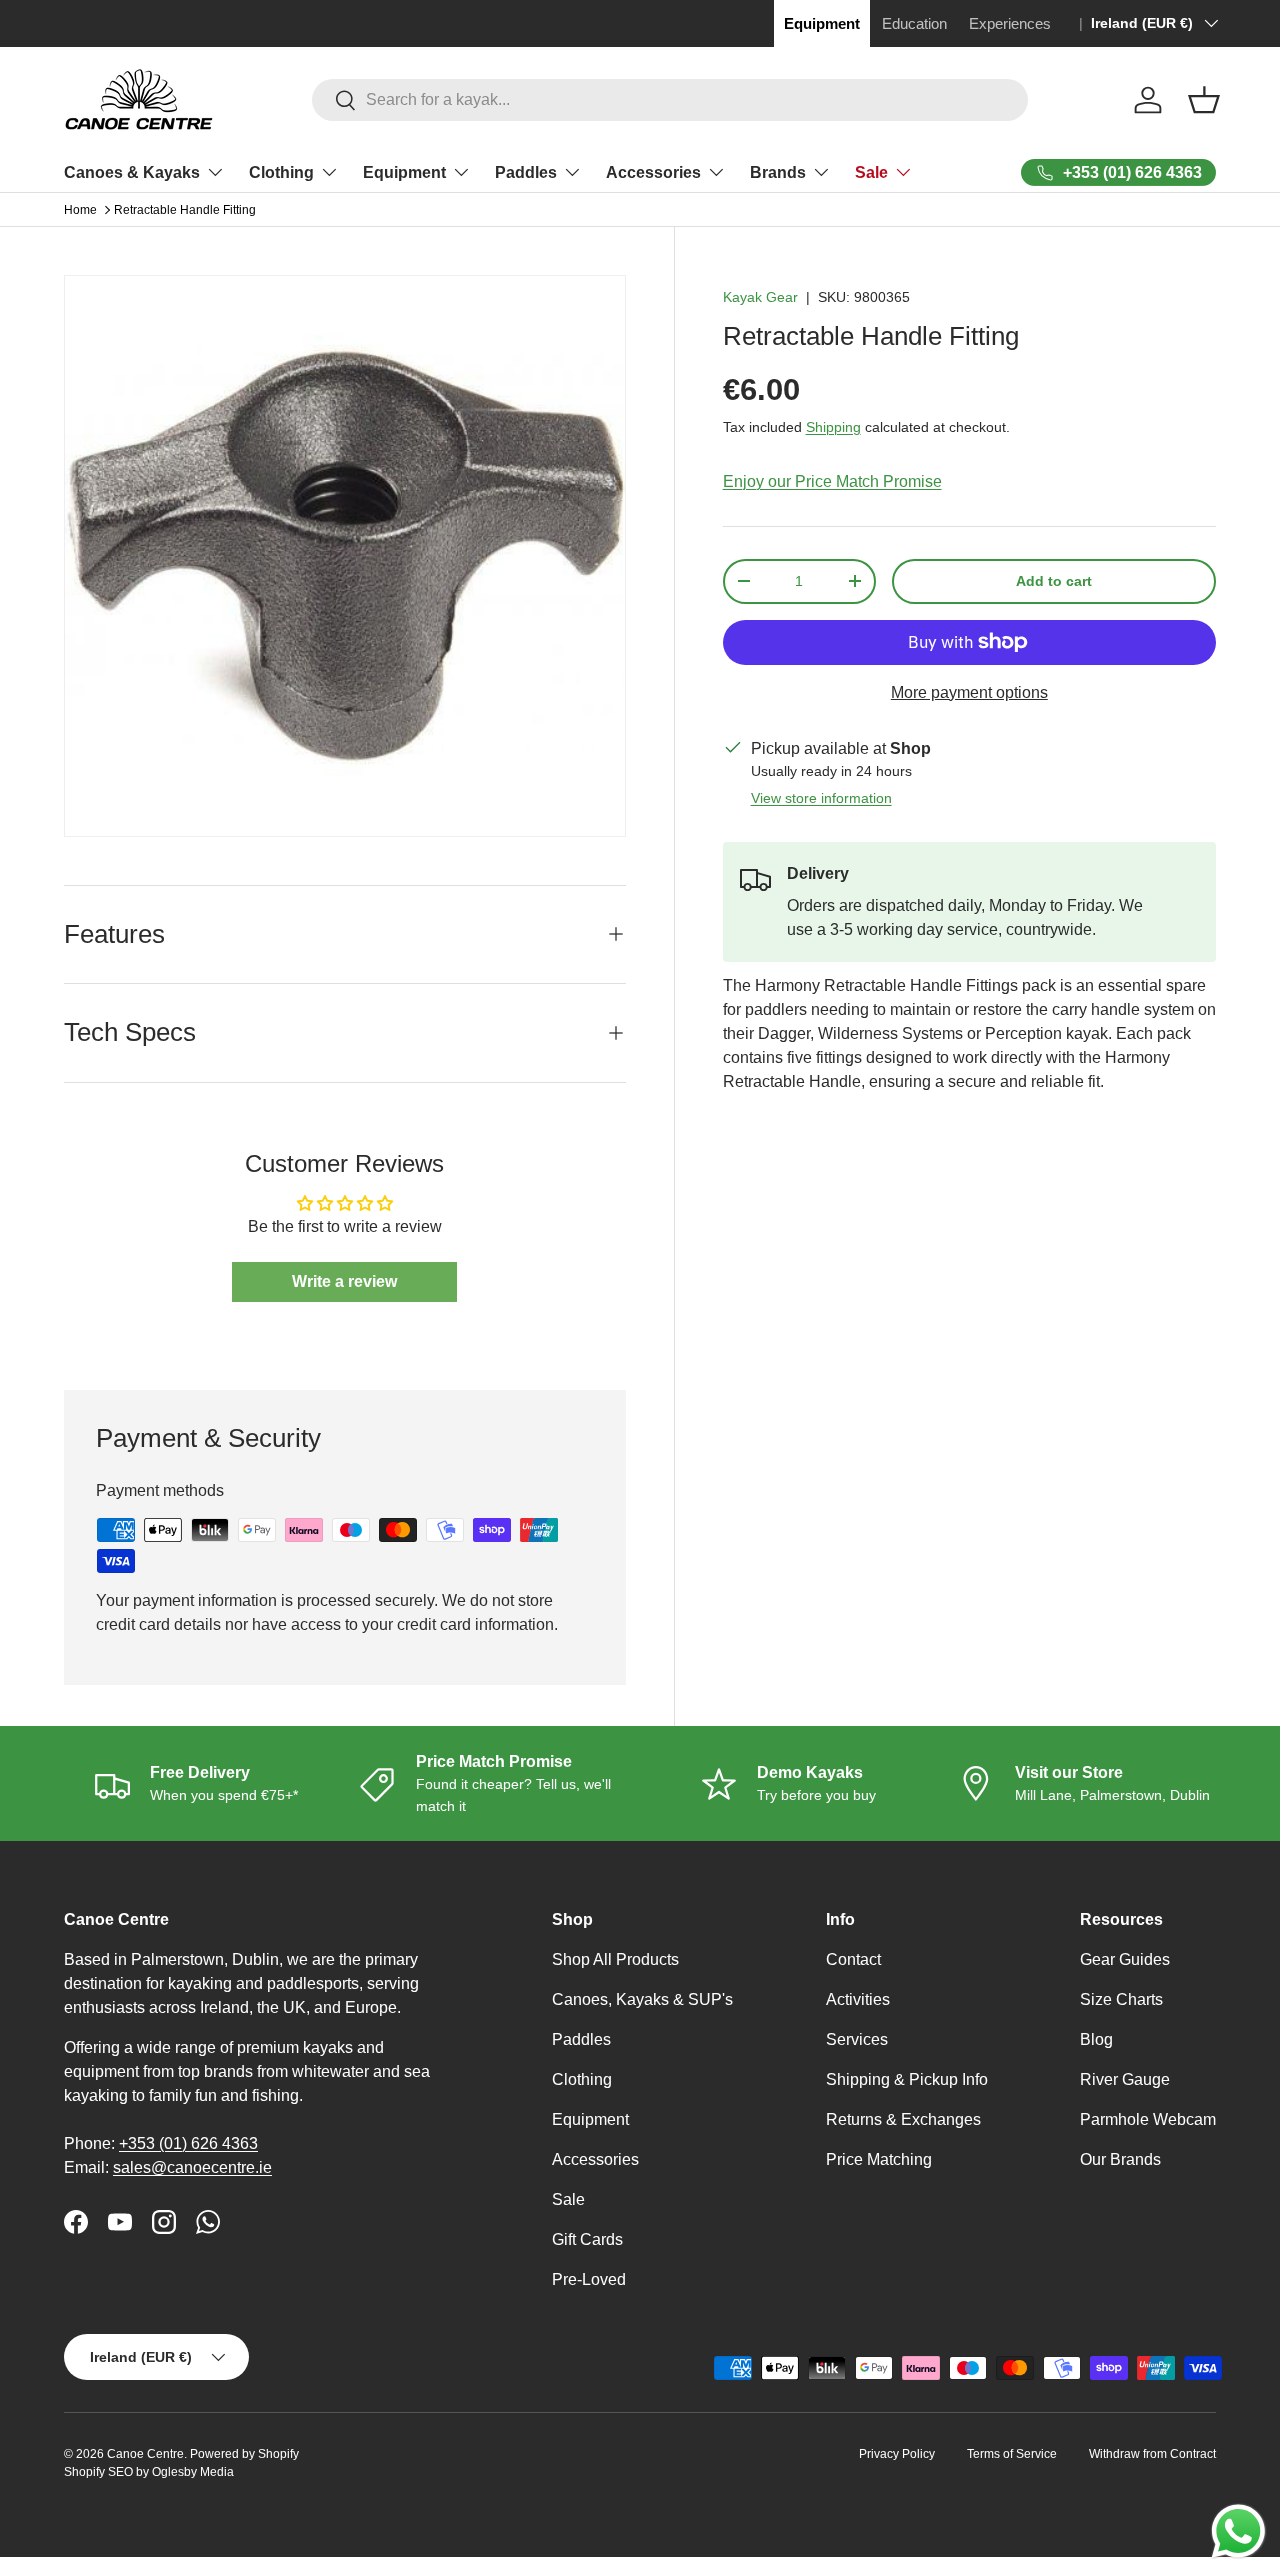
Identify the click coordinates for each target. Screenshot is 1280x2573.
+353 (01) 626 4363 (188, 2143)
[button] (1204, 100)
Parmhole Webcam (1148, 2119)
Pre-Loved (589, 2279)
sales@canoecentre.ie (192, 2167)
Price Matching (879, 2159)
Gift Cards (587, 2239)
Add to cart (1054, 581)
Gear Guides (1125, 1959)
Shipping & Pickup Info (907, 2079)
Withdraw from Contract (1152, 2454)
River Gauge (1125, 2079)
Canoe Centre (145, 2454)
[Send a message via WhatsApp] (1238, 2531)
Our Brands (1120, 2159)
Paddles (526, 172)
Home (80, 210)
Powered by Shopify (244, 2454)
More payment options (969, 692)
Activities (858, 1999)
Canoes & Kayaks (132, 172)
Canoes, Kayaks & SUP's (642, 1999)
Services (857, 2039)
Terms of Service (1012, 2454)
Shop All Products (615, 1959)
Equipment (404, 172)
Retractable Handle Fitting (185, 210)
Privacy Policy (897, 2454)
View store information (821, 798)
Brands (778, 172)
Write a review (344, 1281)
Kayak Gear (760, 297)
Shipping (833, 427)
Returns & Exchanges (903, 2119)
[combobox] (670, 100)
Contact (853, 1959)
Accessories (653, 172)
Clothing (281, 172)
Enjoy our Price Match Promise (832, 481)
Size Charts (1121, 1999)
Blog (1096, 2039)
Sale (871, 172)
